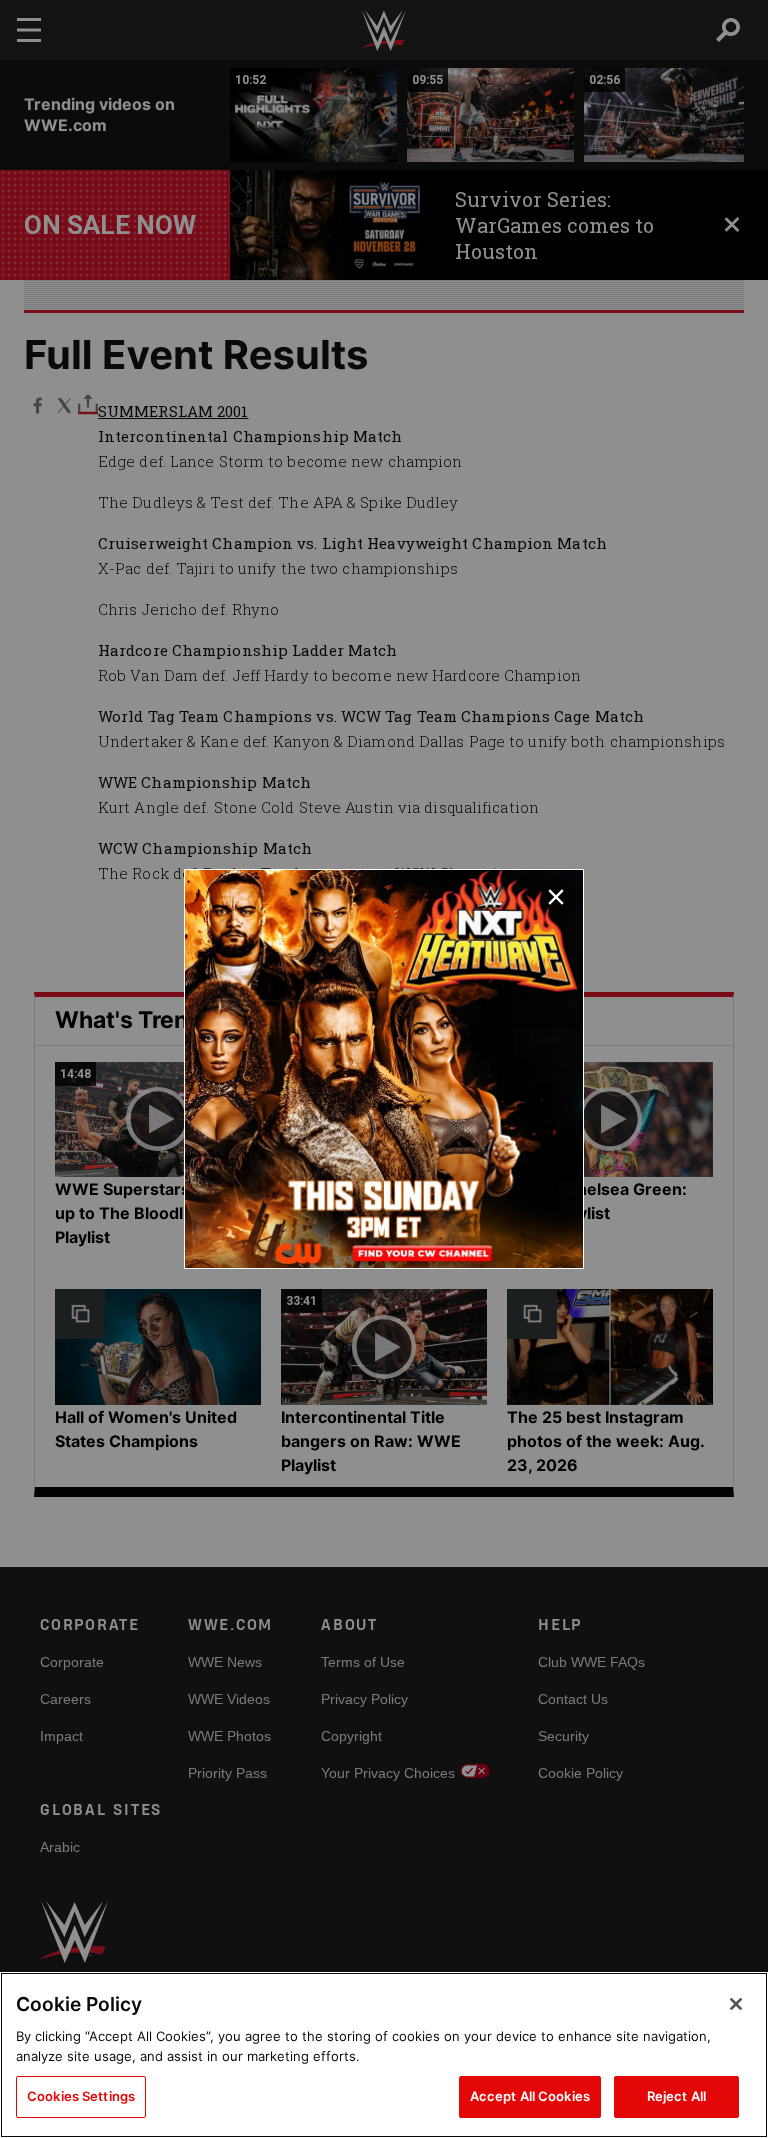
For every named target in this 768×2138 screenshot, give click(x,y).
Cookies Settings (81, 2096)
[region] (384, 2055)
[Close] (736, 2004)
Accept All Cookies (530, 2096)
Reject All (676, 2096)
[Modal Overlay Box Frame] (384, 1069)
